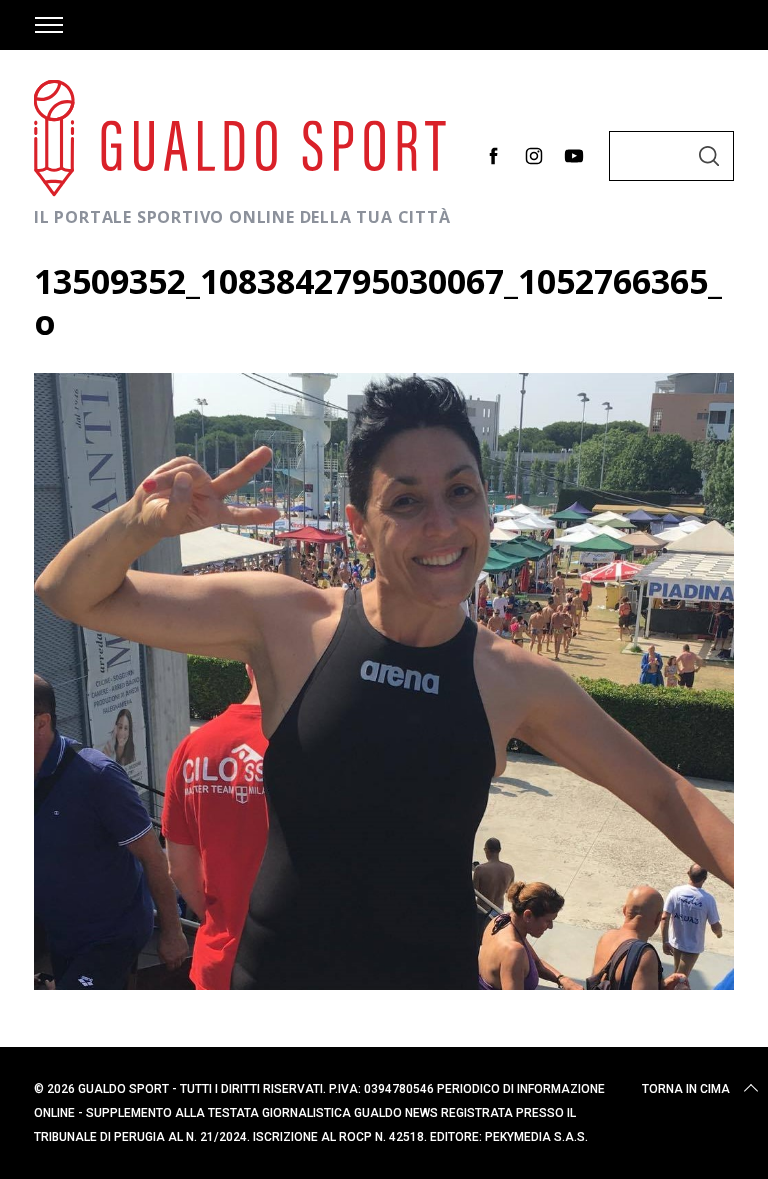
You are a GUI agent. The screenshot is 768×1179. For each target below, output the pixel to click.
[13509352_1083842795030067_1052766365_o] (384, 983)
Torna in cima (686, 1089)
